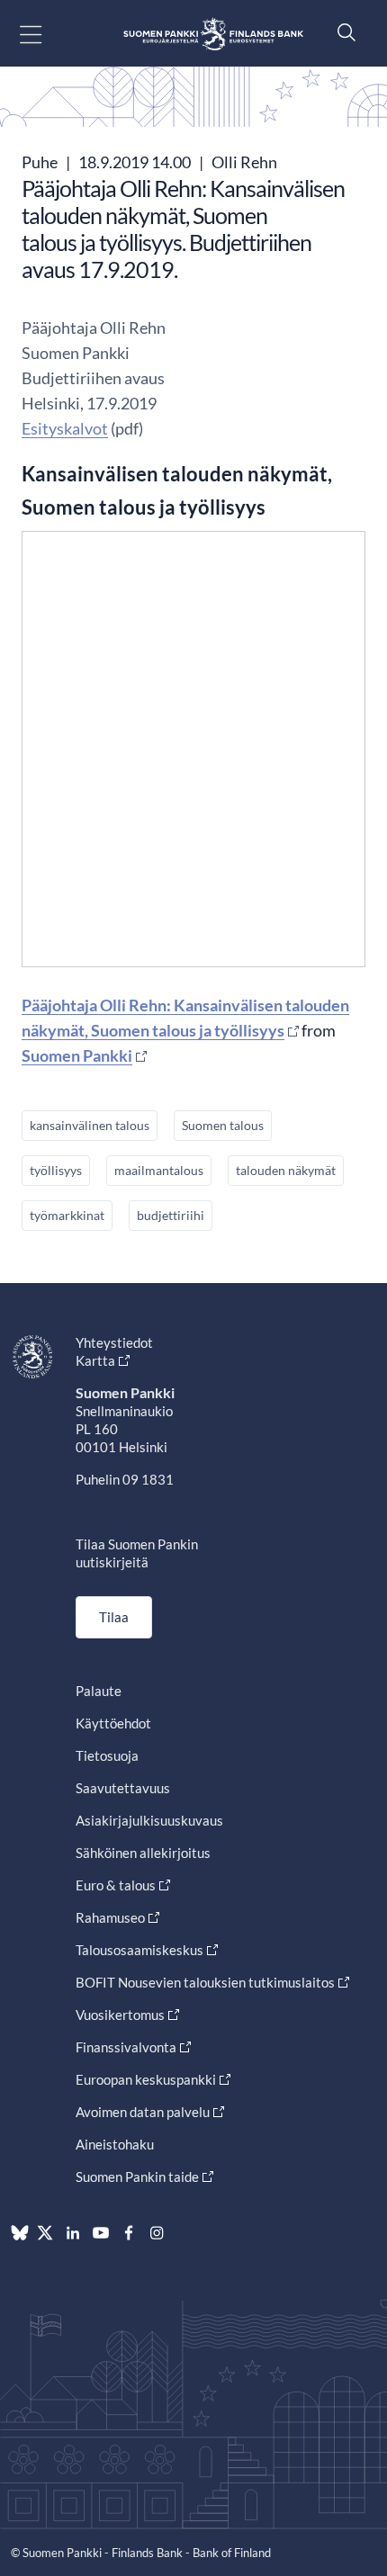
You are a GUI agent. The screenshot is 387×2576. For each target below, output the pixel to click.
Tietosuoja (107, 1755)
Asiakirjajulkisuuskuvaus (149, 1820)
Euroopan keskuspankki (146, 2079)
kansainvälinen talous (90, 1125)
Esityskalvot (65, 428)
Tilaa (114, 1617)
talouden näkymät (286, 1170)
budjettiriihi (171, 1215)
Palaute (99, 1691)
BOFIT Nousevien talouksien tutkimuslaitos (205, 1982)
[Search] (342, 32)
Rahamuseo (110, 1917)
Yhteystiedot (114, 1342)
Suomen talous (223, 1125)
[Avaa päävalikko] (46, 34)
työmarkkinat (67, 1215)
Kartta (95, 1360)
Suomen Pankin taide (137, 2177)
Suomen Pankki (77, 1055)
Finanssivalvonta (126, 2047)
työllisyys (56, 1170)
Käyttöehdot (113, 1723)
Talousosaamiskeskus (139, 1950)
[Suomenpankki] (213, 34)
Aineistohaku (115, 2144)
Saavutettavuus (123, 1788)
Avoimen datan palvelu (143, 2112)
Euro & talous (116, 1885)
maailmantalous (159, 1170)
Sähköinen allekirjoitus (143, 1853)
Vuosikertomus (120, 2015)
